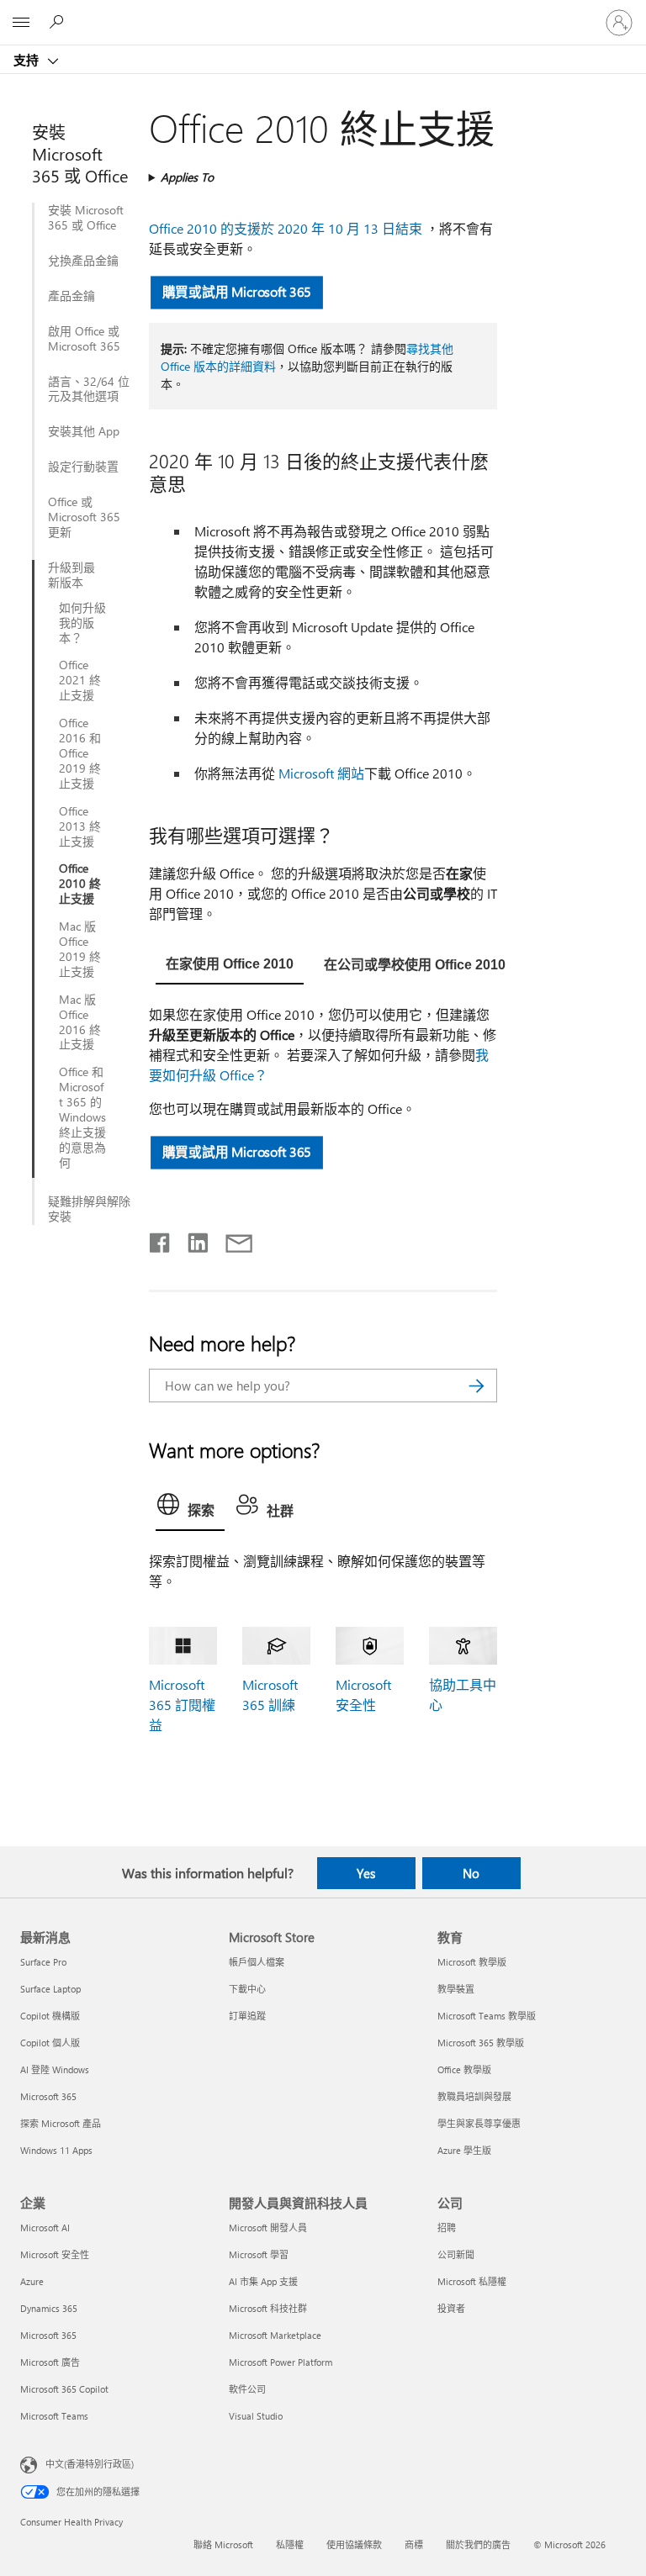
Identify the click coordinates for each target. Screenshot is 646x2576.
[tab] (230, 964)
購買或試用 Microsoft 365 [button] (236, 291)
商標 (414, 2544)
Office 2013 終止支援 (80, 826)
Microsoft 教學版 (472, 1962)
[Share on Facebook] (161, 1239)
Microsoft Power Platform (281, 2362)
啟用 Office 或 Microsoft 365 (84, 339)
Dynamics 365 (49, 2308)
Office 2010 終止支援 (80, 884)
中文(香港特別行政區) (90, 2463)
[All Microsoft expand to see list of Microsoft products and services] (21, 23)
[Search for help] (59, 22)
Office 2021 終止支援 (80, 680)
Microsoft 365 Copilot (64, 2389)
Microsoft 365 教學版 (481, 2043)
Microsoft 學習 (259, 2254)
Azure (32, 2281)
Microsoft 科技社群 (268, 2308)
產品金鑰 (71, 296)
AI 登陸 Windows (55, 2069)
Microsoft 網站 (321, 773)
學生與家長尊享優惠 (479, 2123)
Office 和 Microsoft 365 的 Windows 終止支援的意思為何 (82, 1117)
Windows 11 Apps (56, 2150)
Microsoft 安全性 (55, 2254)
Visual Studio (256, 2416)
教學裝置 (456, 1989)
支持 (28, 60)
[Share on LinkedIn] (191, 1239)
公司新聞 (456, 2254)
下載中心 (247, 1989)
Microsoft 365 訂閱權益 (182, 1705)
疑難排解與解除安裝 (89, 1209)
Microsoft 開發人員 (268, 2228)
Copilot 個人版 (50, 2043)
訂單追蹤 (247, 2016)
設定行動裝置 (83, 467)
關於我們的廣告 (478, 2544)
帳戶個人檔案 (257, 1962)
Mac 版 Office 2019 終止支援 (80, 949)
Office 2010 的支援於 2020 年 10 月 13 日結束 (286, 228)
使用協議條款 (354, 2544)
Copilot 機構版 (50, 2016)
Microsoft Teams (54, 2416)
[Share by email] (231, 1239)
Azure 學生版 (464, 2150)
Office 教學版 (464, 2069)
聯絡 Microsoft (223, 2544)
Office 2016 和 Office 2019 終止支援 (80, 753)
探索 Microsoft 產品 (61, 2123)
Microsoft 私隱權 (472, 2281)
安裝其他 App (84, 431)
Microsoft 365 (48, 2096)
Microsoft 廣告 (50, 2362)
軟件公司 (247, 2389)
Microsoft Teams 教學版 (487, 2016)
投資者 (451, 2308)
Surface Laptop (50, 1989)
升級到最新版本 (71, 575)
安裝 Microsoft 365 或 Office (86, 218)
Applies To (187, 177)
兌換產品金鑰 (83, 261)
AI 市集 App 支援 (263, 2281)
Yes (366, 1873)
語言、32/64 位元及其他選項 (89, 389)
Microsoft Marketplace (275, 2335)
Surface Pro (43, 1962)
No (471, 1873)
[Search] (476, 1386)
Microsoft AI (45, 2228)
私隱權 (290, 2544)
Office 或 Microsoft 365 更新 (84, 517)
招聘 (447, 2228)
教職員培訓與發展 (474, 2096)
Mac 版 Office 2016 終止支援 (80, 1022)
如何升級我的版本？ (82, 623)
